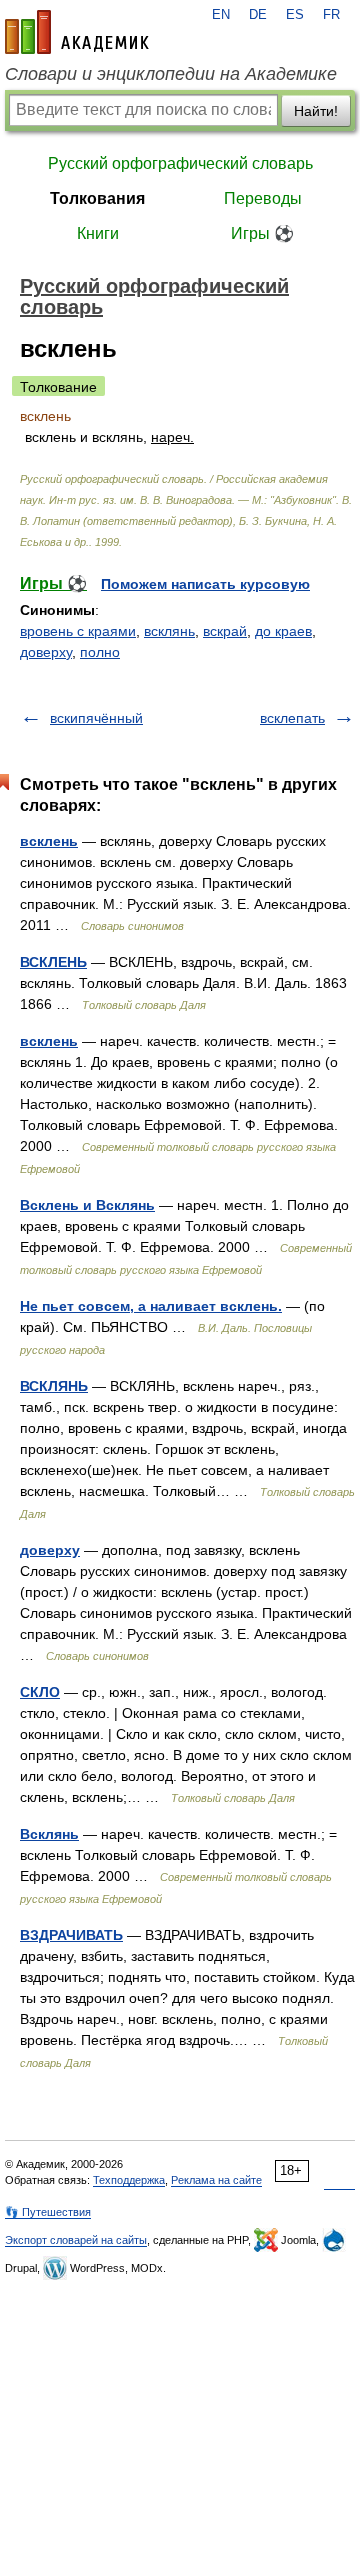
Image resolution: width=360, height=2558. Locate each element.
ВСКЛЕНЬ (53, 962)
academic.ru (77, 32)
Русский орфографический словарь (180, 163)
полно (100, 652)
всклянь (169, 631)
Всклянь (49, 1834)
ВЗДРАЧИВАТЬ (71, 1935)
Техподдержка (129, 2180)
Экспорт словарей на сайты (76, 2240)
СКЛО (40, 1692)
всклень (49, 841)
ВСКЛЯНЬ (54, 1386)
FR (331, 15)
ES (295, 15)
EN (221, 15)
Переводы (263, 198)
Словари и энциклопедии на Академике (171, 74)
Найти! (316, 111)
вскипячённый (96, 718)
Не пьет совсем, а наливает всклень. (151, 1306)
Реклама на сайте (216, 2180)
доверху (46, 652)
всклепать (292, 718)
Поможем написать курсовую (205, 584)
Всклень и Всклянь (87, 1205)
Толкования (97, 198)
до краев (283, 631)
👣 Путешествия (48, 2212)
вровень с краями (78, 631)
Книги (98, 233)
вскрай (225, 631)
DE (258, 15)
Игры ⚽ (262, 233)
